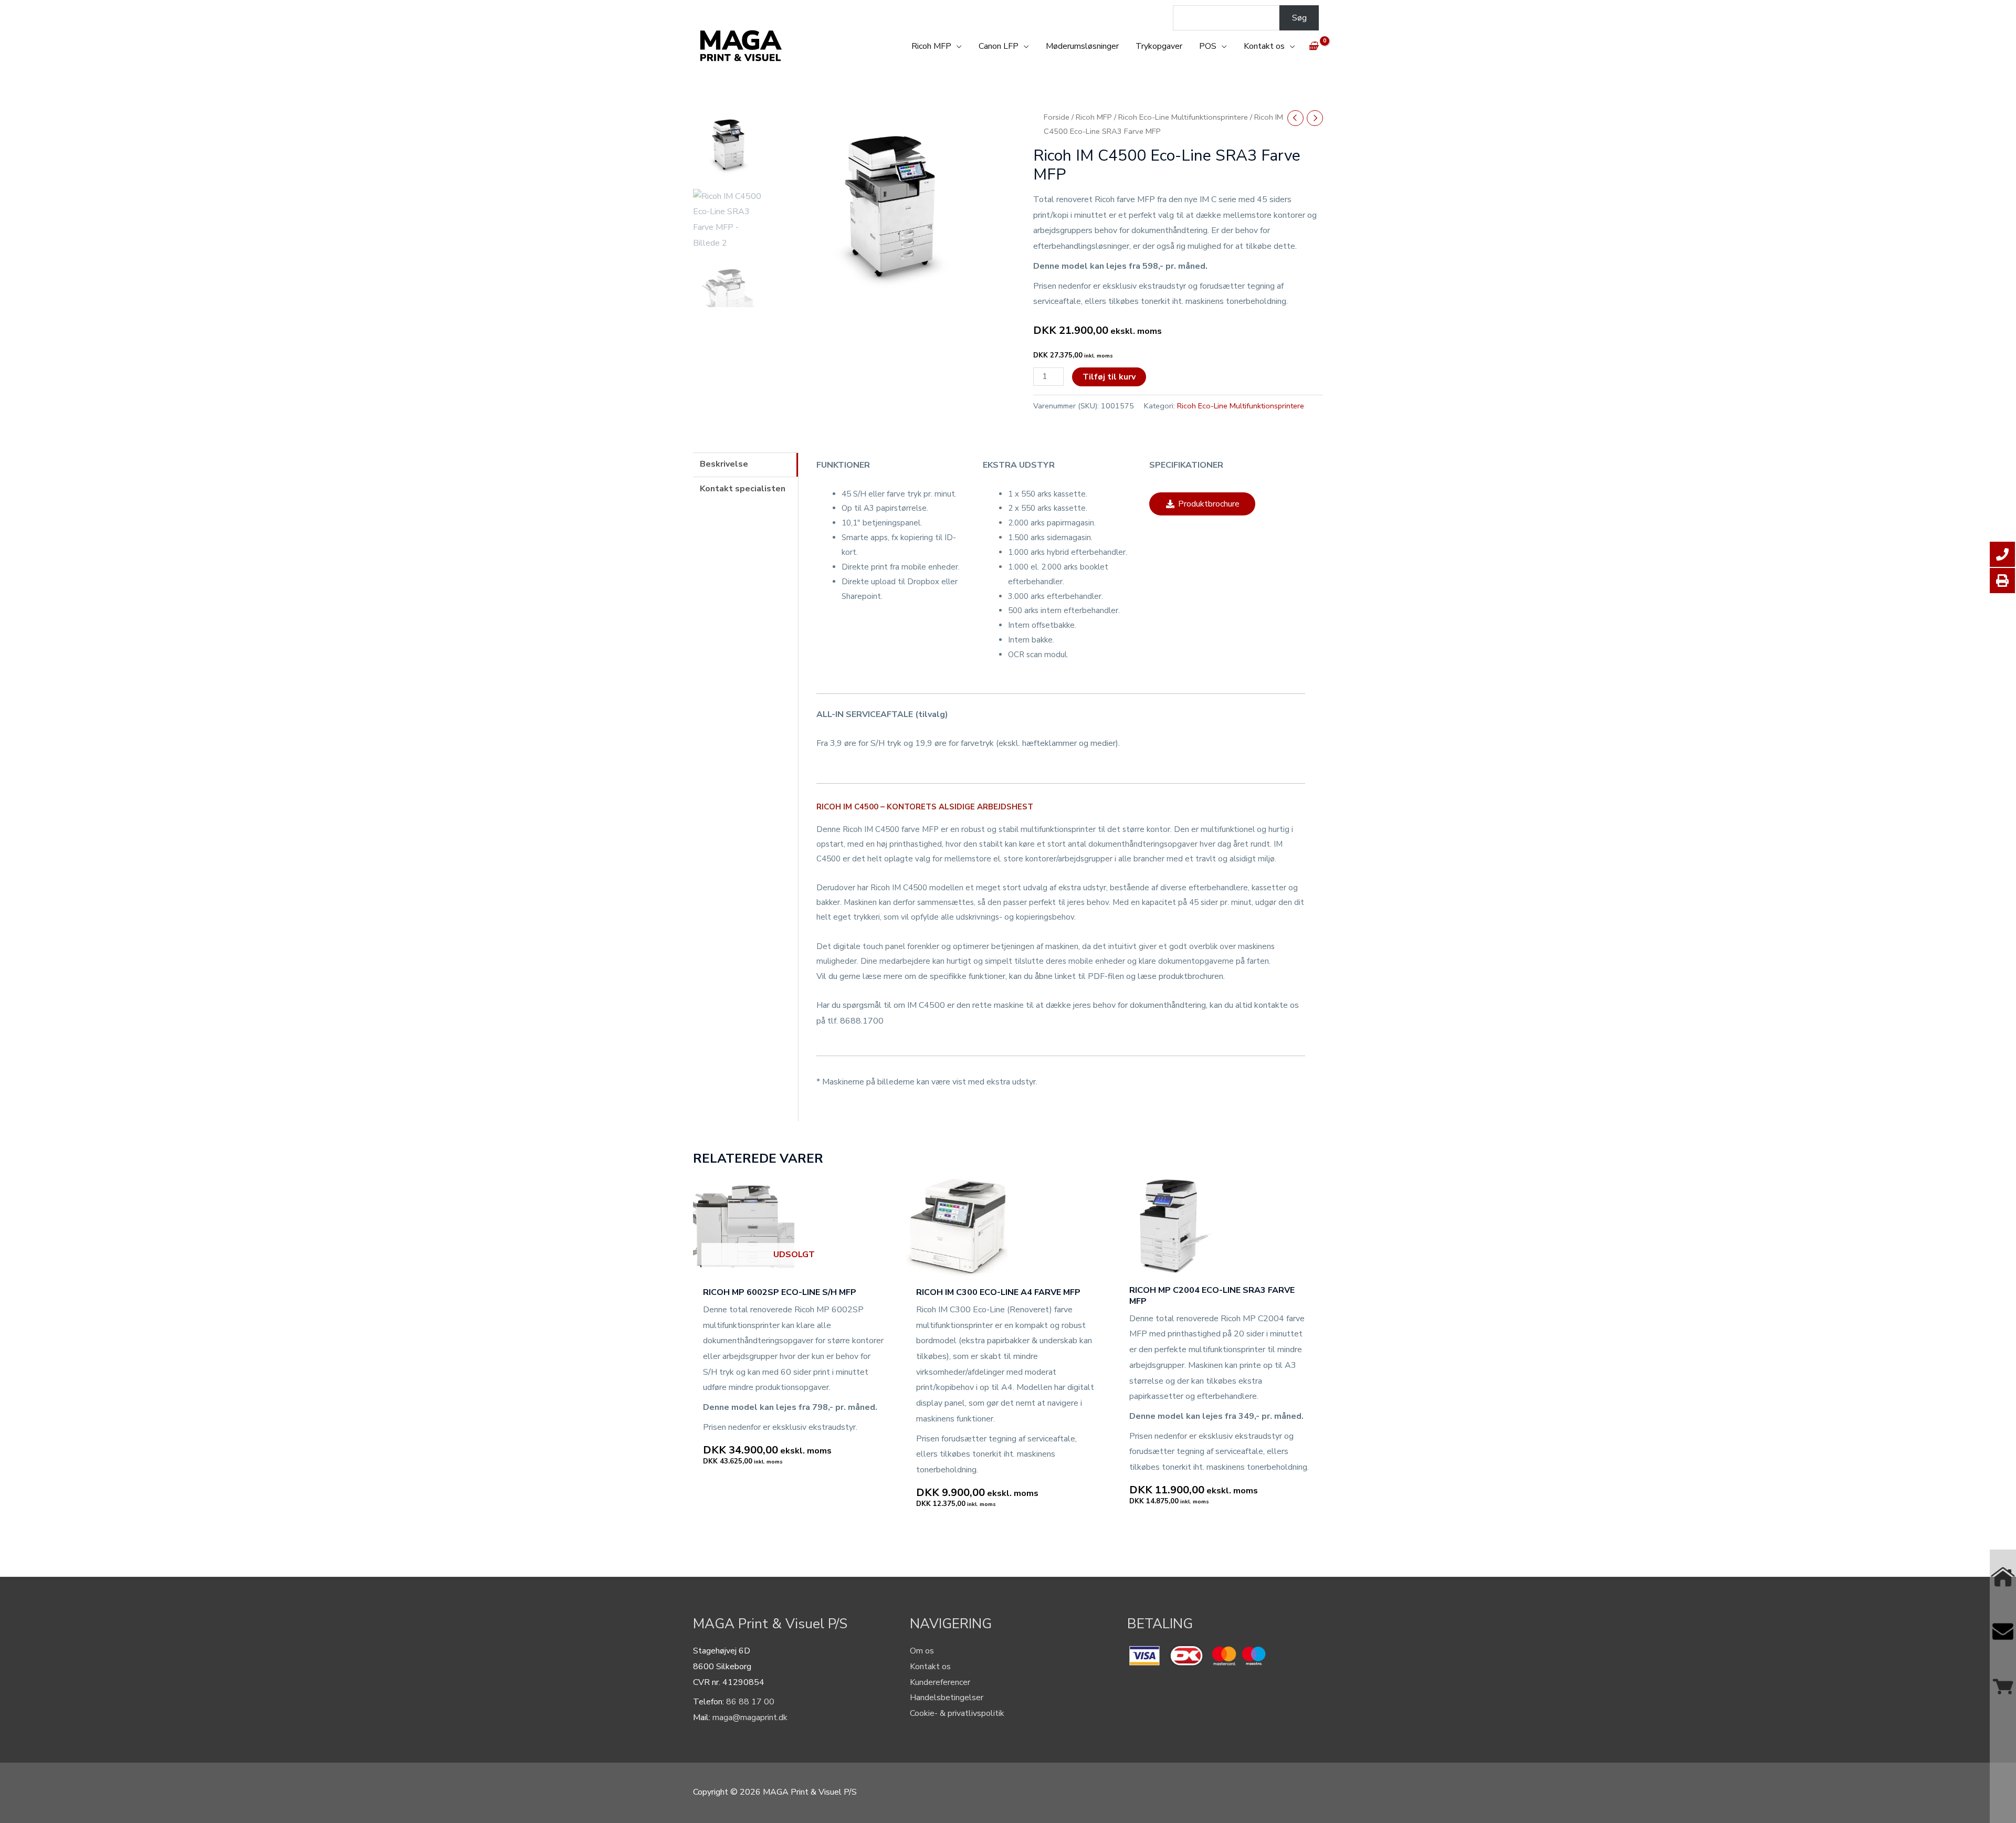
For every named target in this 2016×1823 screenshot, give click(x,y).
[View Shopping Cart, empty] (1313, 46)
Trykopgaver (1159, 46)
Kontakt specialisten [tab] (743, 489)
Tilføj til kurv (1109, 377)
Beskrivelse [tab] (724, 464)
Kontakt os (1264, 46)
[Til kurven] (2003, 1686)
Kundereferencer (940, 1682)
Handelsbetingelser (947, 1698)
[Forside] (2003, 1577)
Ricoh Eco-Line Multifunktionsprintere (1183, 117)
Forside (1057, 117)
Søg (1299, 18)
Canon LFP (999, 46)
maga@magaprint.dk (750, 1717)
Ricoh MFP (931, 46)
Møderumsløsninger (1082, 46)
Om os (922, 1651)
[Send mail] (2003, 1631)
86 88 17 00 (750, 1702)
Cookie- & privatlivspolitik (957, 1713)
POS (1208, 46)
